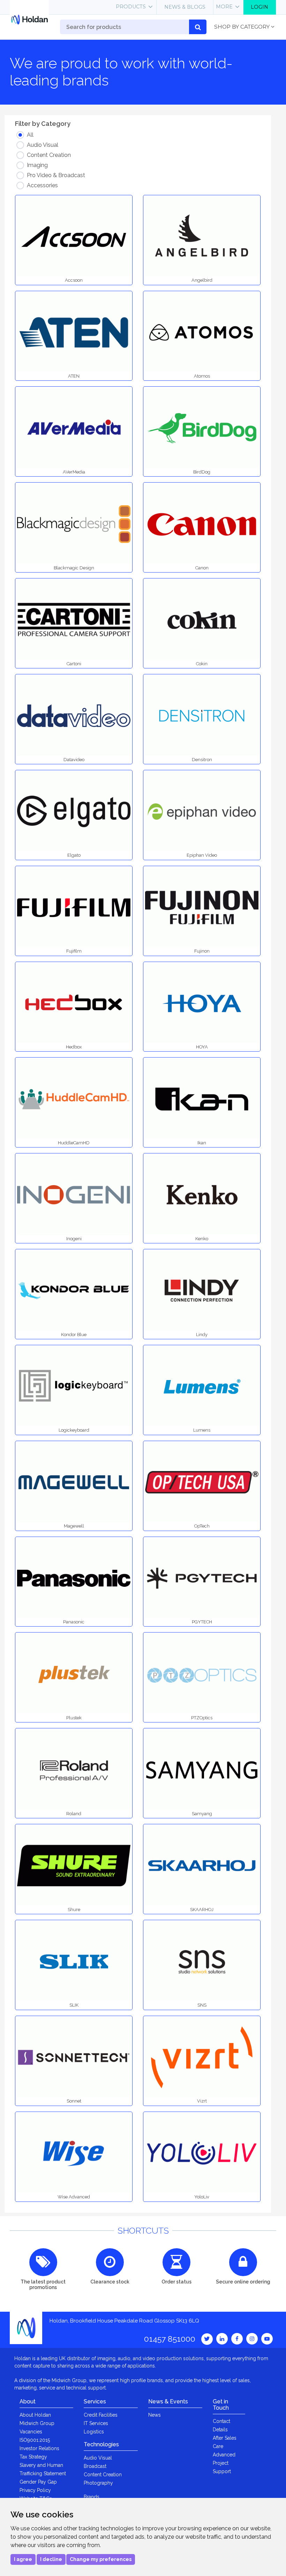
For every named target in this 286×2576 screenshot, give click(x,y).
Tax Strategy (33, 2457)
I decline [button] (51, 2559)
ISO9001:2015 (35, 2440)
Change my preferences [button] (101, 2559)
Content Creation (103, 2475)
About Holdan (35, 2415)
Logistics (94, 2432)
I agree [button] (23, 2559)
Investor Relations (39, 2448)
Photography (98, 2483)
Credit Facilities (101, 2415)
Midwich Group (37, 2423)
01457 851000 (170, 2339)
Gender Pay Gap (38, 2482)
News (155, 2415)
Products (131, 7)
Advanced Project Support (224, 2463)
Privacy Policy (35, 2490)
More (224, 7)
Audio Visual (98, 2458)
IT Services (96, 2423)
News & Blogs (185, 7)
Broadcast (95, 2466)
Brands (92, 2497)
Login (259, 7)
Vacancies (31, 2432)
